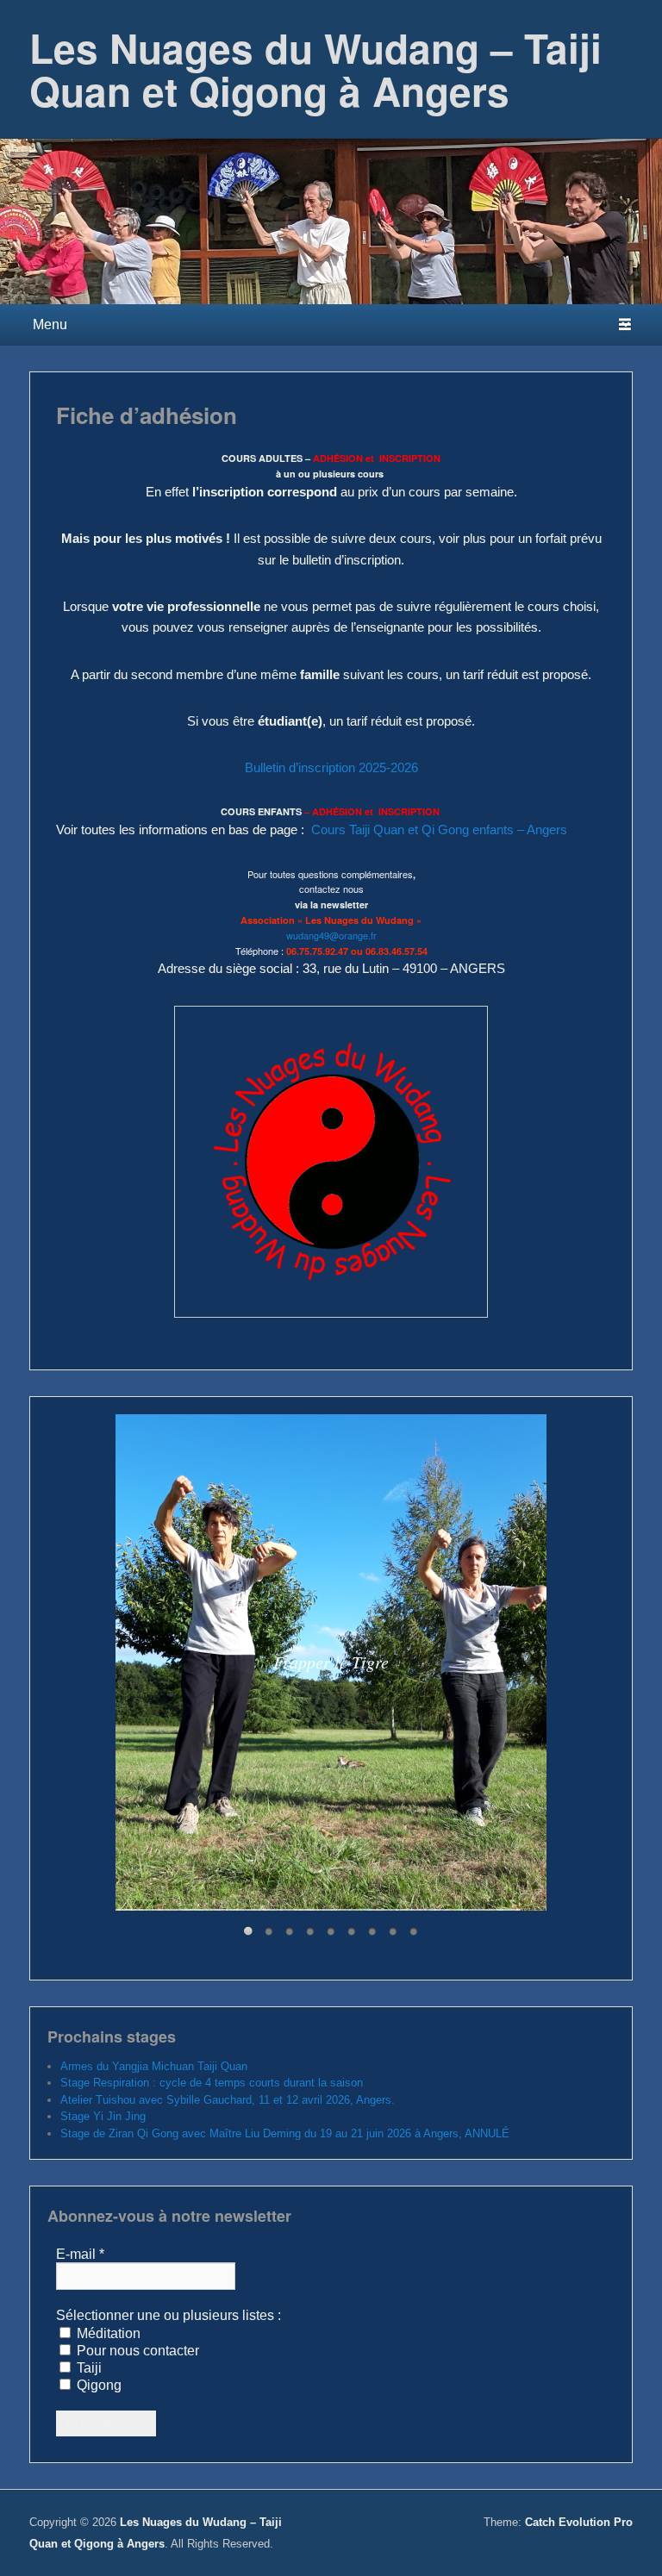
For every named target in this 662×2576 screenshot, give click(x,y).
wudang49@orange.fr (331, 935)
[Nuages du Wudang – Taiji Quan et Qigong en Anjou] (331, 221)
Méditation (107, 2333)
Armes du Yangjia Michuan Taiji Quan (154, 2066)
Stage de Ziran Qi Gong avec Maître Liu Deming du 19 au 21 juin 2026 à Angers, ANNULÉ (285, 2133)
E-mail (80, 2254)
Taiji (87, 2368)
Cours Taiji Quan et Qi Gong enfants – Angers (439, 830)
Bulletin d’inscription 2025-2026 (331, 767)
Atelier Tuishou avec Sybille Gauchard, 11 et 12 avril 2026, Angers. (228, 2100)
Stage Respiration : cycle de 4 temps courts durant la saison (212, 2083)
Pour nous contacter (136, 2351)
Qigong (97, 2385)
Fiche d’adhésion (147, 415)
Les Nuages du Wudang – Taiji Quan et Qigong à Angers (315, 69)
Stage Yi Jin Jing (103, 2116)
